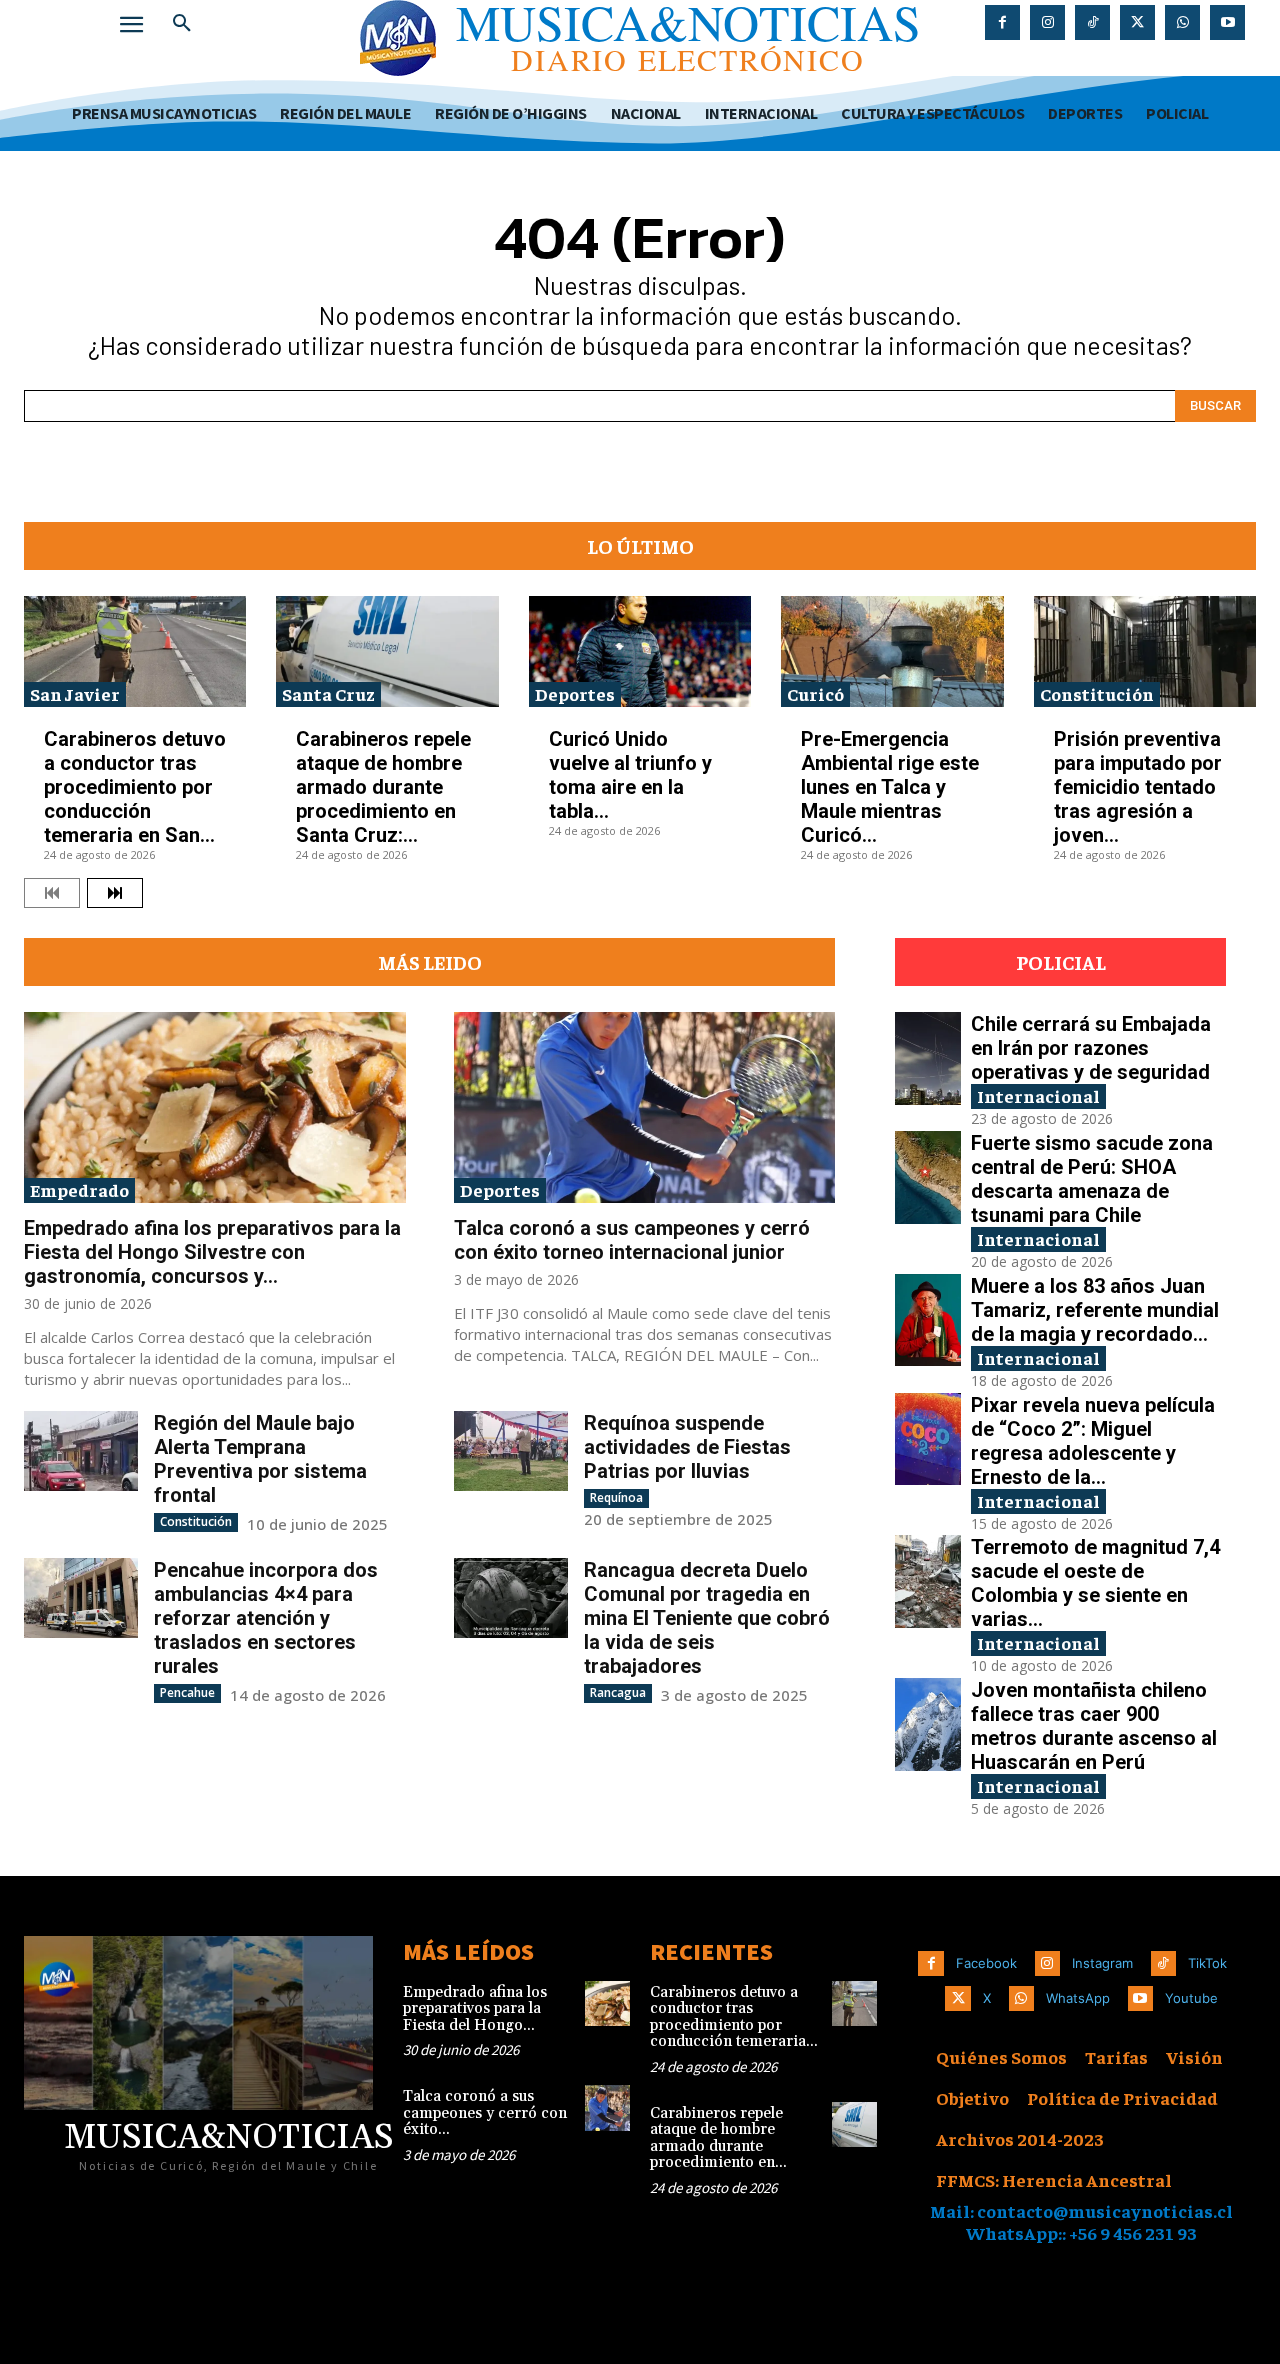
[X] (1137, 22)
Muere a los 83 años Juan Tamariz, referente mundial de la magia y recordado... (1095, 1310)
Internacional (1038, 1095)
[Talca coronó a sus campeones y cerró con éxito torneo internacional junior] (645, 1107)
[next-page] (115, 893)
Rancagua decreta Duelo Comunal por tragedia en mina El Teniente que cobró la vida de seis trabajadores (707, 1618)
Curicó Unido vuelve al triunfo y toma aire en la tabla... (630, 775)
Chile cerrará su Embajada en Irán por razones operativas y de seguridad (1091, 1048)
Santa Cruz (328, 693)
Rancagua (618, 1692)
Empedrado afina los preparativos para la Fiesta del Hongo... (475, 2009)
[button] (182, 24)
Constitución (1097, 693)
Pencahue (187, 1692)
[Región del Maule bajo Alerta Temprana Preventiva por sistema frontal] (81, 1451)
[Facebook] (1002, 22)
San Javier (75, 693)
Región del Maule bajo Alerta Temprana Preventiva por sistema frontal (260, 1459)
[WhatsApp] (1182, 22)
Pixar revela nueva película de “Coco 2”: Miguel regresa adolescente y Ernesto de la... (1093, 1441)
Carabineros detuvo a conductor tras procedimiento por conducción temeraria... (734, 2017)
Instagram (1102, 1963)
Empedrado (79, 1189)
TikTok (1207, 1963)
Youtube (1191, 1998)
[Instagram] (1047, 22)
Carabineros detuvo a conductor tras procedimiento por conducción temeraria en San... (135, 787)
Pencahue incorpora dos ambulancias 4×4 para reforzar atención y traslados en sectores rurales (266, 1618)
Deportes (575, 693)
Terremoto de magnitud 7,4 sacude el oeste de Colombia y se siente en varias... (1095, 1583)
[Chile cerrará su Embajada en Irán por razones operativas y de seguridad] (928, 1058)
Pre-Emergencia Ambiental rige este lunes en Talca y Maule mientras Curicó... (890, 787)
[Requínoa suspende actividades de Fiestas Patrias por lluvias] (511, 1451)
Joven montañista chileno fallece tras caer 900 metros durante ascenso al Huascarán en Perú (1094, 1726)
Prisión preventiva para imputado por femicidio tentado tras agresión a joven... (1138, 787)
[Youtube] (1227, 22)
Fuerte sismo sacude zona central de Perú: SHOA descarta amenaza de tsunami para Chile (1092, 1179)
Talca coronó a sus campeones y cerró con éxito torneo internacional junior (632, 1240)
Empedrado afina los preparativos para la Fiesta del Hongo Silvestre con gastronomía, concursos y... (212, 1252)
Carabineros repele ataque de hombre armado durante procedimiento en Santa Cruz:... (383, 787)
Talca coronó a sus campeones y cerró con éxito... (485, 2113)
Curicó (815, 693)
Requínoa (616, 1497)
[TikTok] (1092, 22)
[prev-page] (52, 893)
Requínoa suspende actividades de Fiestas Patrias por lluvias (687, 1447)
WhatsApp (1078, 1998)
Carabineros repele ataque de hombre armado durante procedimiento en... (718, 2138)
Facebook (986, 1963)
